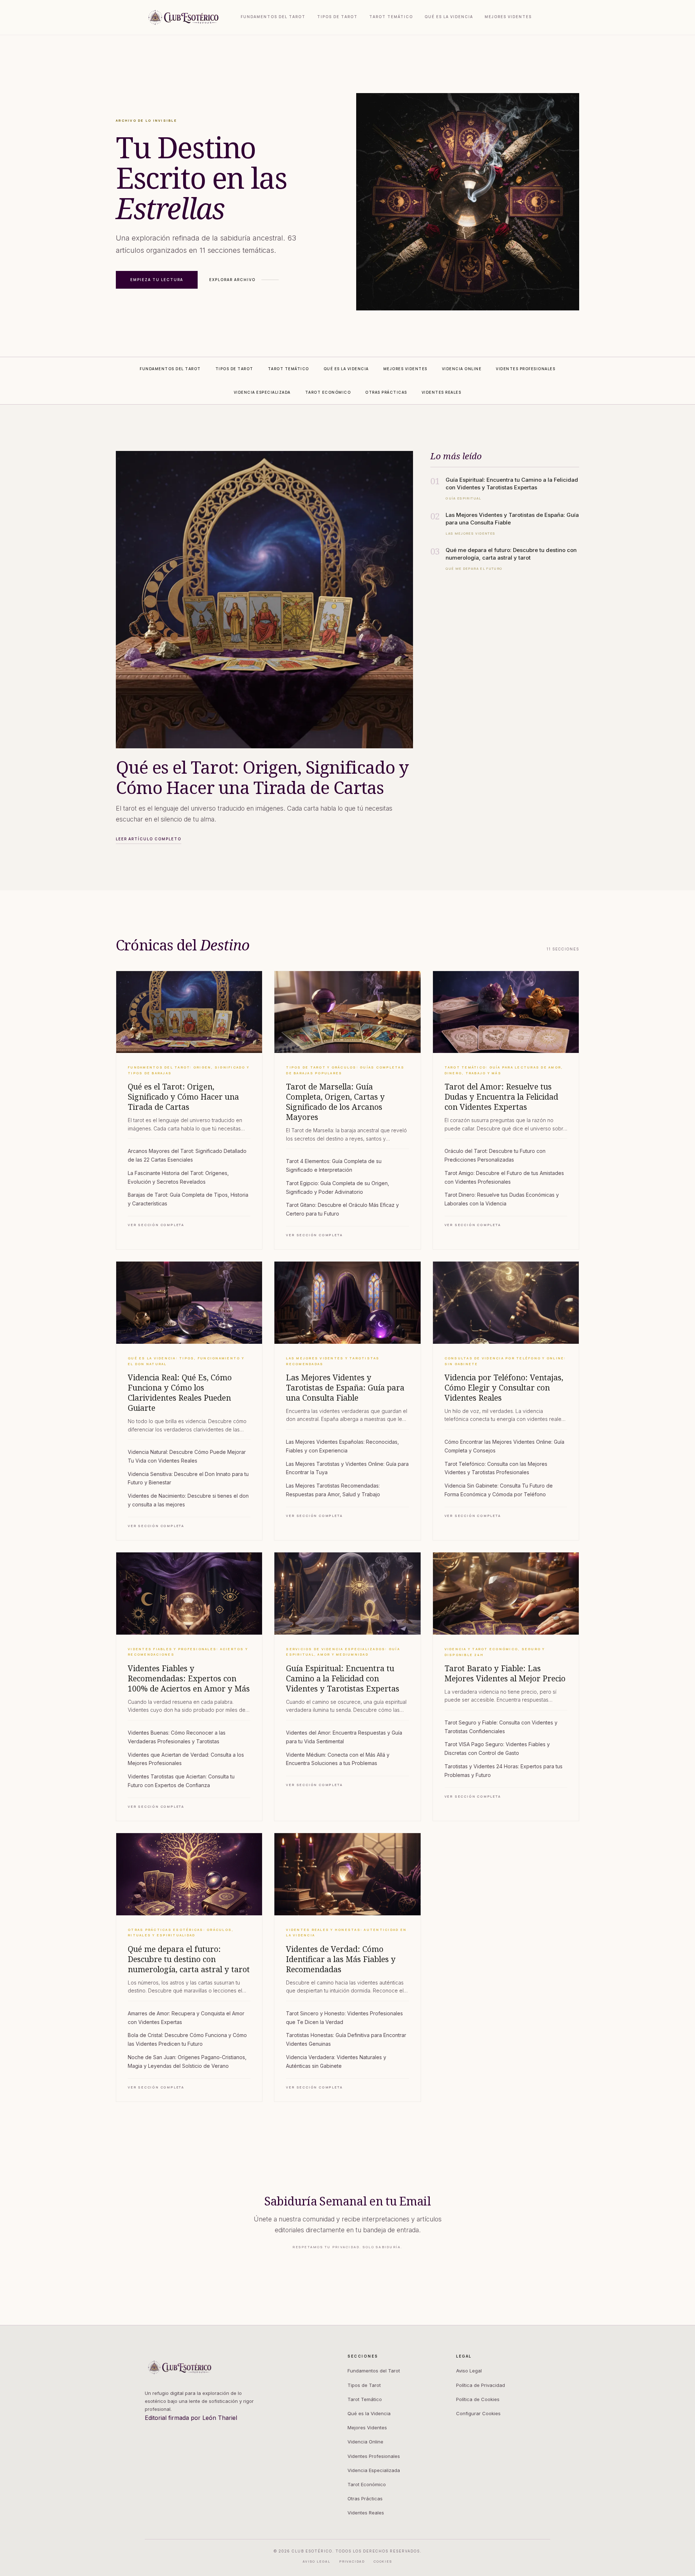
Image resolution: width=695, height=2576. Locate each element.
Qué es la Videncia (449, 17)
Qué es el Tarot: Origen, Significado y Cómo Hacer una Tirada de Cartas (183, 1097)
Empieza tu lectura (157, 280)
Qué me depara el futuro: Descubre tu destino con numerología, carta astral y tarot (189, 1959)
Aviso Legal (469, 2371)
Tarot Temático (391, 17)
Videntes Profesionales (374, 2456)
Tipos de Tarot (337, 17)
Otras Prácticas (365, 2498)
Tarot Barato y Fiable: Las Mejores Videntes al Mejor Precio (505, 1673)
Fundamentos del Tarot (273, 17)
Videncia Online (365, 2442)
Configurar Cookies (478, 2413)
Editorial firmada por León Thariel (191, 2418)
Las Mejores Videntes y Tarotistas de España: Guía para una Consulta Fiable (345, 1388)
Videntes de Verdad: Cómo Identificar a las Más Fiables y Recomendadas (341, 1959)
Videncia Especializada (374, 2470)
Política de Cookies (478, 2399)
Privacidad (352, 2561)
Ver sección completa (156, 1225)
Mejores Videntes (508, 17)
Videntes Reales (366, 2513)
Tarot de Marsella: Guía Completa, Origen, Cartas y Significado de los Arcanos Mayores (335, 1102)
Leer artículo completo (149, 839)
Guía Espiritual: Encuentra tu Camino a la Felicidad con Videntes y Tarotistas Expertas (343, 1678)
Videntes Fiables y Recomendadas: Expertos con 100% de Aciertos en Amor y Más (189, 1678)
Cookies (383, 2561)
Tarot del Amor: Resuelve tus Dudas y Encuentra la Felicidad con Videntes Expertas (501, 1097)
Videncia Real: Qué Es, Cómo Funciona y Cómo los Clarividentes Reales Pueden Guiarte (180, 1393)
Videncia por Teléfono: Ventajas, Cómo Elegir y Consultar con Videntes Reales (504, 1388)
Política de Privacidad (481, 2385)
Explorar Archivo (232, 280)
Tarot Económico (367, 2484)
